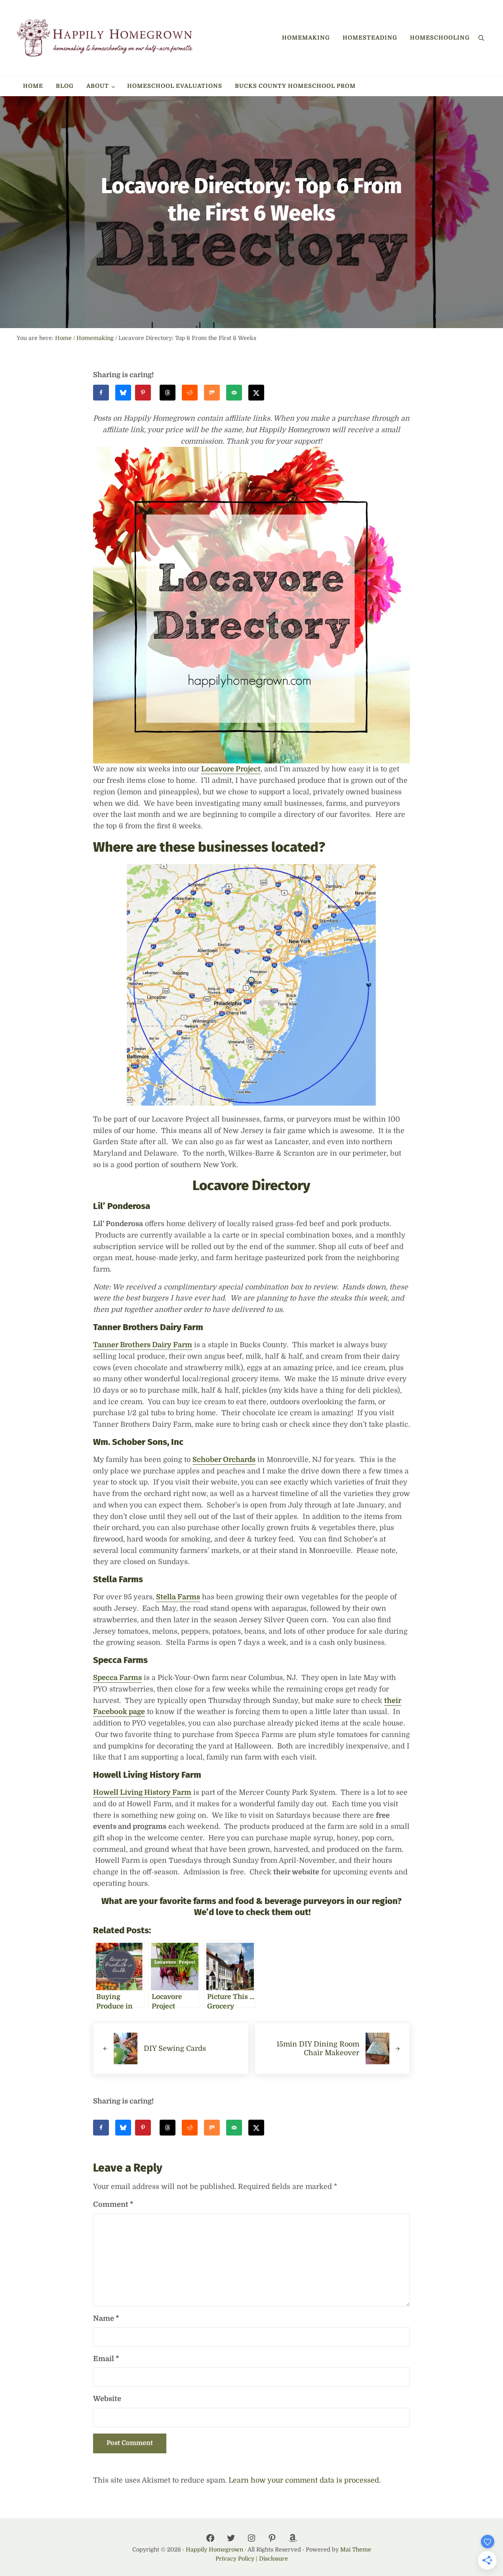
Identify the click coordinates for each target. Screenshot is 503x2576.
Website (107, 2399)
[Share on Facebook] (101, 393)
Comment (113, 2204)
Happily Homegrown (214, 2549)
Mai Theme (356, 2549)
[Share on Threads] (168, 393)
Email (106, 2359)
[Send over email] (234, 393)
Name (106, 2318)
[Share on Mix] (212, 393)
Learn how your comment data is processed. (305, 2480)
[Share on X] (256, 393)
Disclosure (273, 2559)
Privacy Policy (235, 2559)
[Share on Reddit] (190, 393)
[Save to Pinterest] (145, 393)
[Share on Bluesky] (123, 393)
